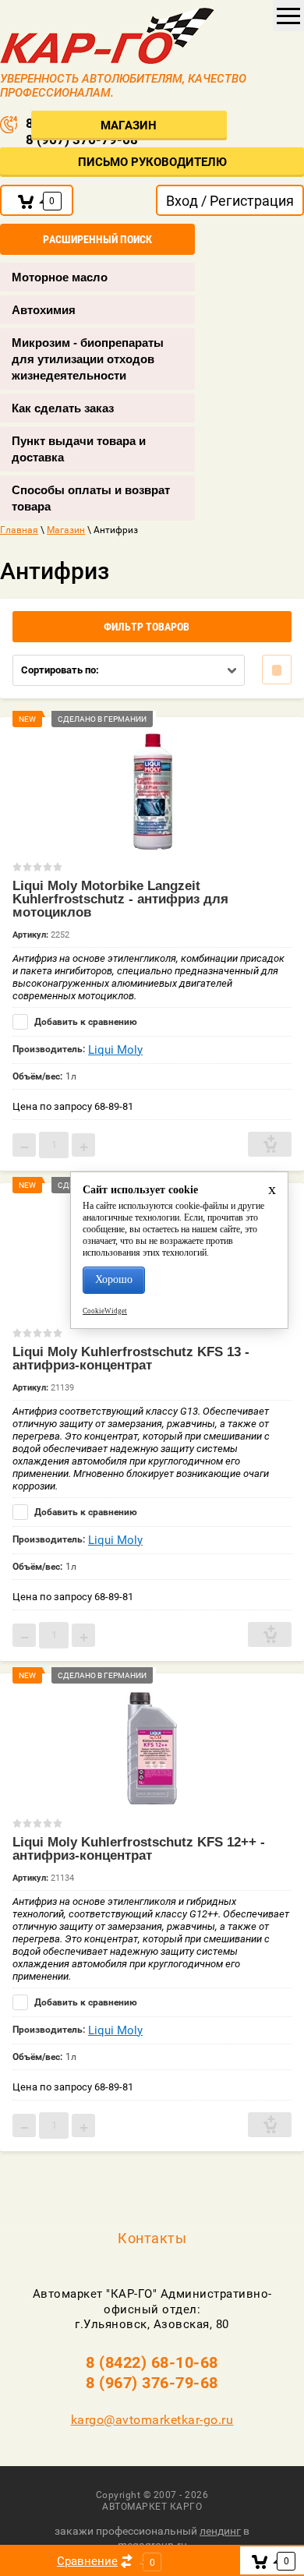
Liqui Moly (115, 1050)
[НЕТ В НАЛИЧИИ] (270, 1144)
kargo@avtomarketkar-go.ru (152, 2420)
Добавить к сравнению (85, 1022)
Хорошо (114, 1279)
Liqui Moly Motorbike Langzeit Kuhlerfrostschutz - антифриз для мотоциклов (120, 899)
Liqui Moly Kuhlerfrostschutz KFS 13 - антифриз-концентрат (131, 1359)
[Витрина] (277, 670)
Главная (19, 530)
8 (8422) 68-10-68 (152, 2362)
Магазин (129, 125)
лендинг (220, 2531)
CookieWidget (105, 1311)
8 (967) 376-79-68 (152, 2383)
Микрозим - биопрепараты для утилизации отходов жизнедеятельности (88, 359)
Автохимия (44, 310)
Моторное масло (60, 277)
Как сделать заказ (63, 408)
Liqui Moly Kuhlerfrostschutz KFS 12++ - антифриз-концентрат (139, 1849)
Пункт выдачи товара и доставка (79, 449)
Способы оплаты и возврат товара (91, 498)
